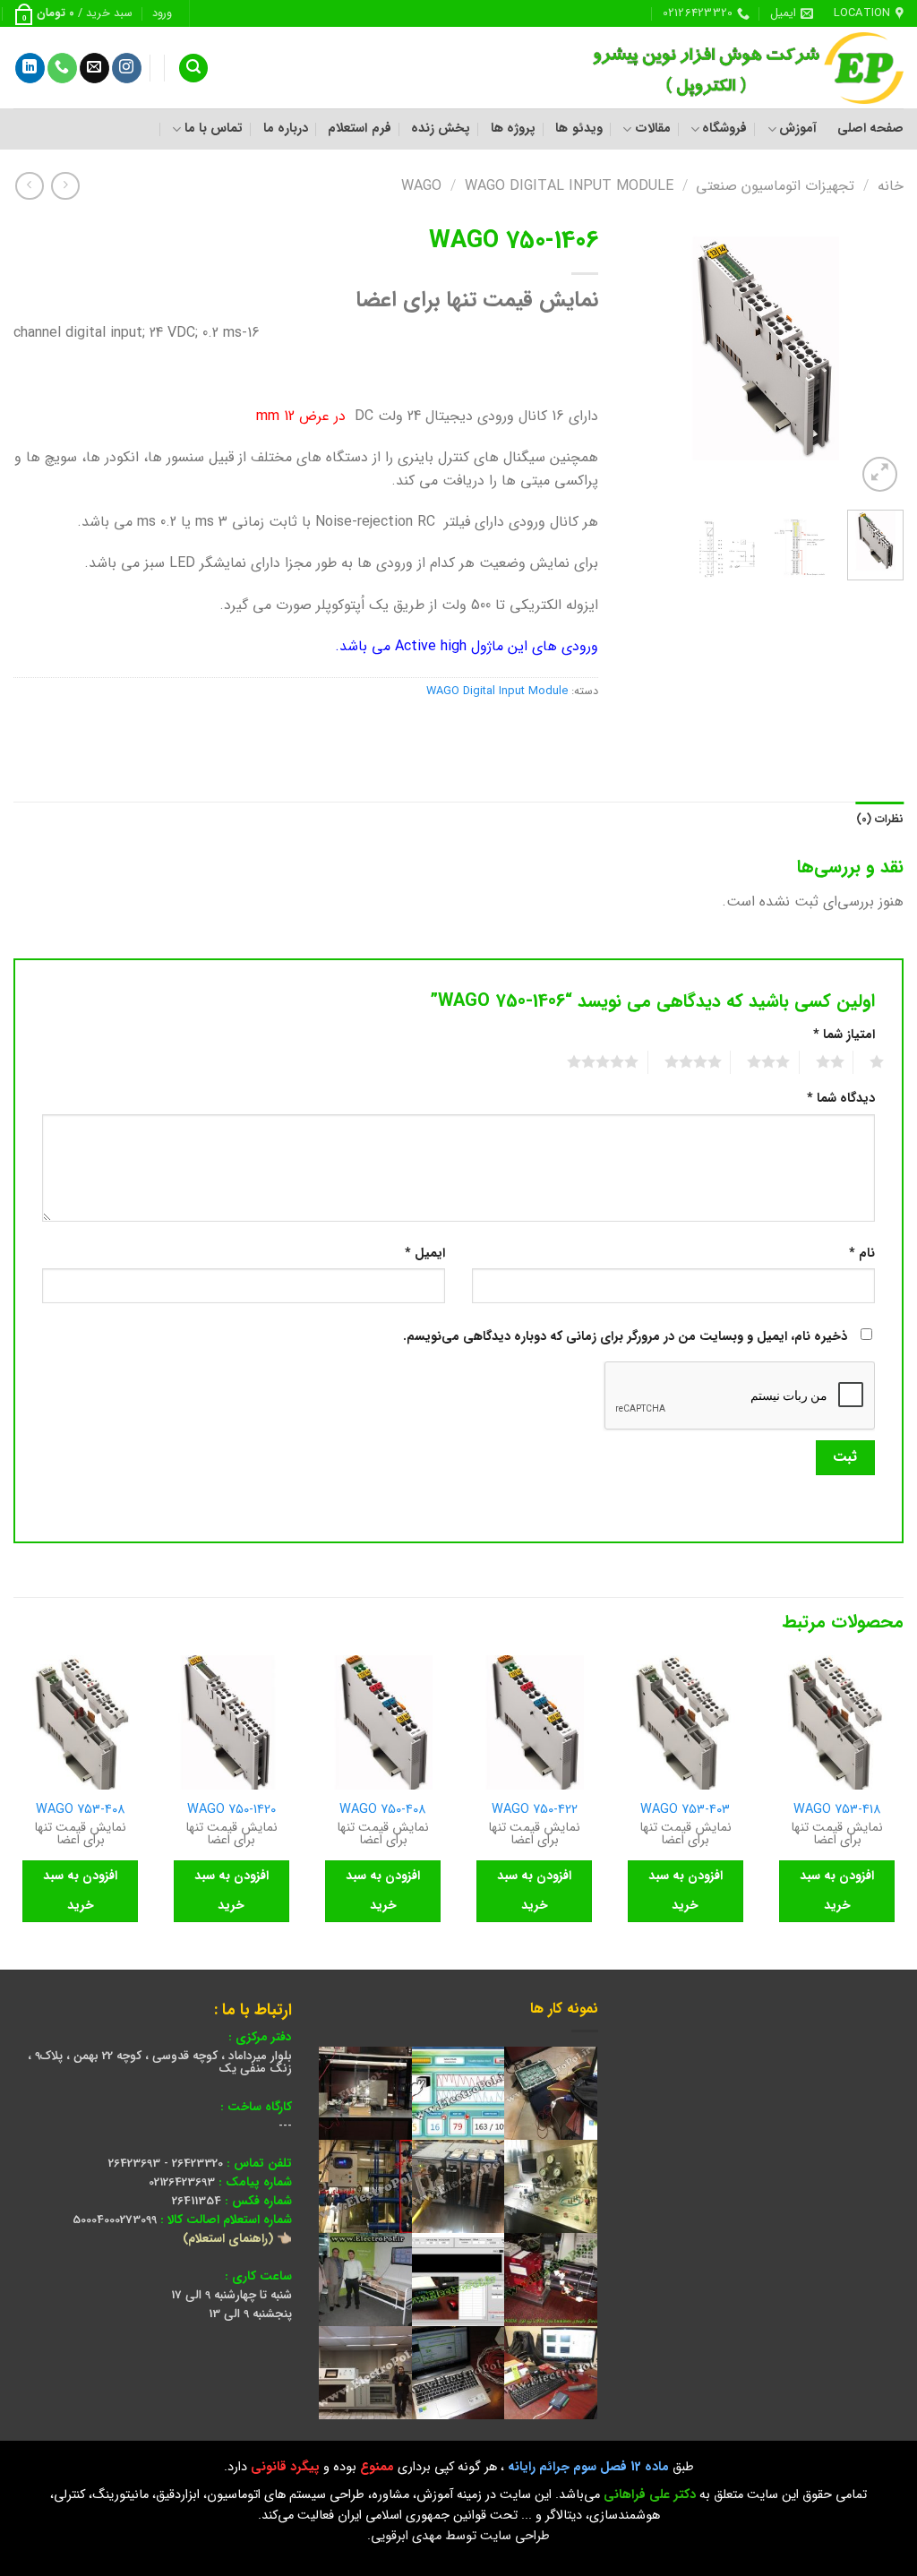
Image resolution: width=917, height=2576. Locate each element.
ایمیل (425, 1254)
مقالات (652, 129)
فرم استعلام (359, 129)
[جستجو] (193, 69)
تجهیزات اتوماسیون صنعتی (775, 186)
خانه (891, 186)
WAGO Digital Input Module (569, 186)
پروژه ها (513, 129)
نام (862, 1254)
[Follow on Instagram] (127, 68)
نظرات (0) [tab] (880, 820)
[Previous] (876, 356)
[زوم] (880, 474)
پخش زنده (441, 129)
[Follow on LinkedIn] (30, 68)
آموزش (798, 129)
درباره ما (286, 129)
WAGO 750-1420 (231, 1811)
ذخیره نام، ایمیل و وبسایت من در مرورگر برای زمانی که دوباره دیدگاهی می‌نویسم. (625, 1337)
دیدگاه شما (841, 1099)
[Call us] (62, 68)
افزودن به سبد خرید (837, 1891)
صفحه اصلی (870, 129)
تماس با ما (214, 129)
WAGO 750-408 (383, 1811)
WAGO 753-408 (81, 1811)
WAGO (421, 186)
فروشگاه (724, 129)
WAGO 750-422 (535, 1811)
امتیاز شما (844, 1035)
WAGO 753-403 (685, 1811)
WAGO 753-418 (837, 1811)
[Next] (640, 356)
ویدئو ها (578, 129)
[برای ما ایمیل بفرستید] (94, 68)
